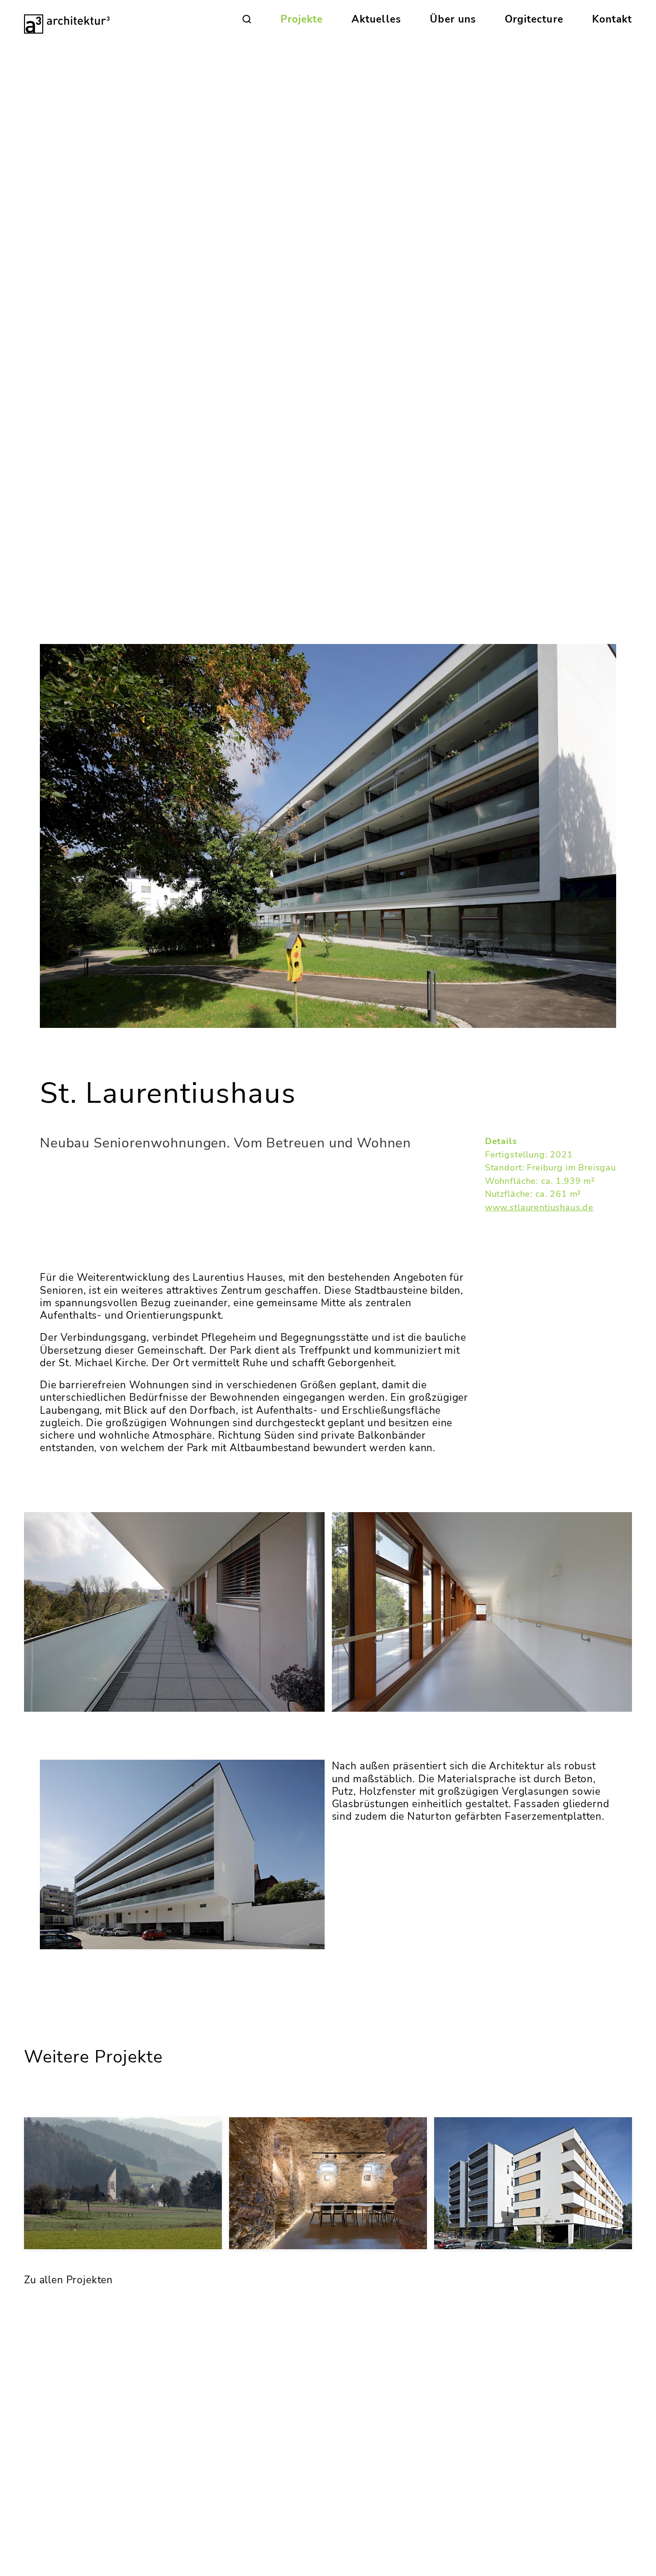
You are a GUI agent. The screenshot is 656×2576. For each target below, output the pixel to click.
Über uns (453, 19)
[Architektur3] (70, 19)
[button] (247, 19)
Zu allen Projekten (68, 2280)
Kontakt (612, 19)
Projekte (302, 19)
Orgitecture (534, 19)
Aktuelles (376, 19)
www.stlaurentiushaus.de (539, 1207)
